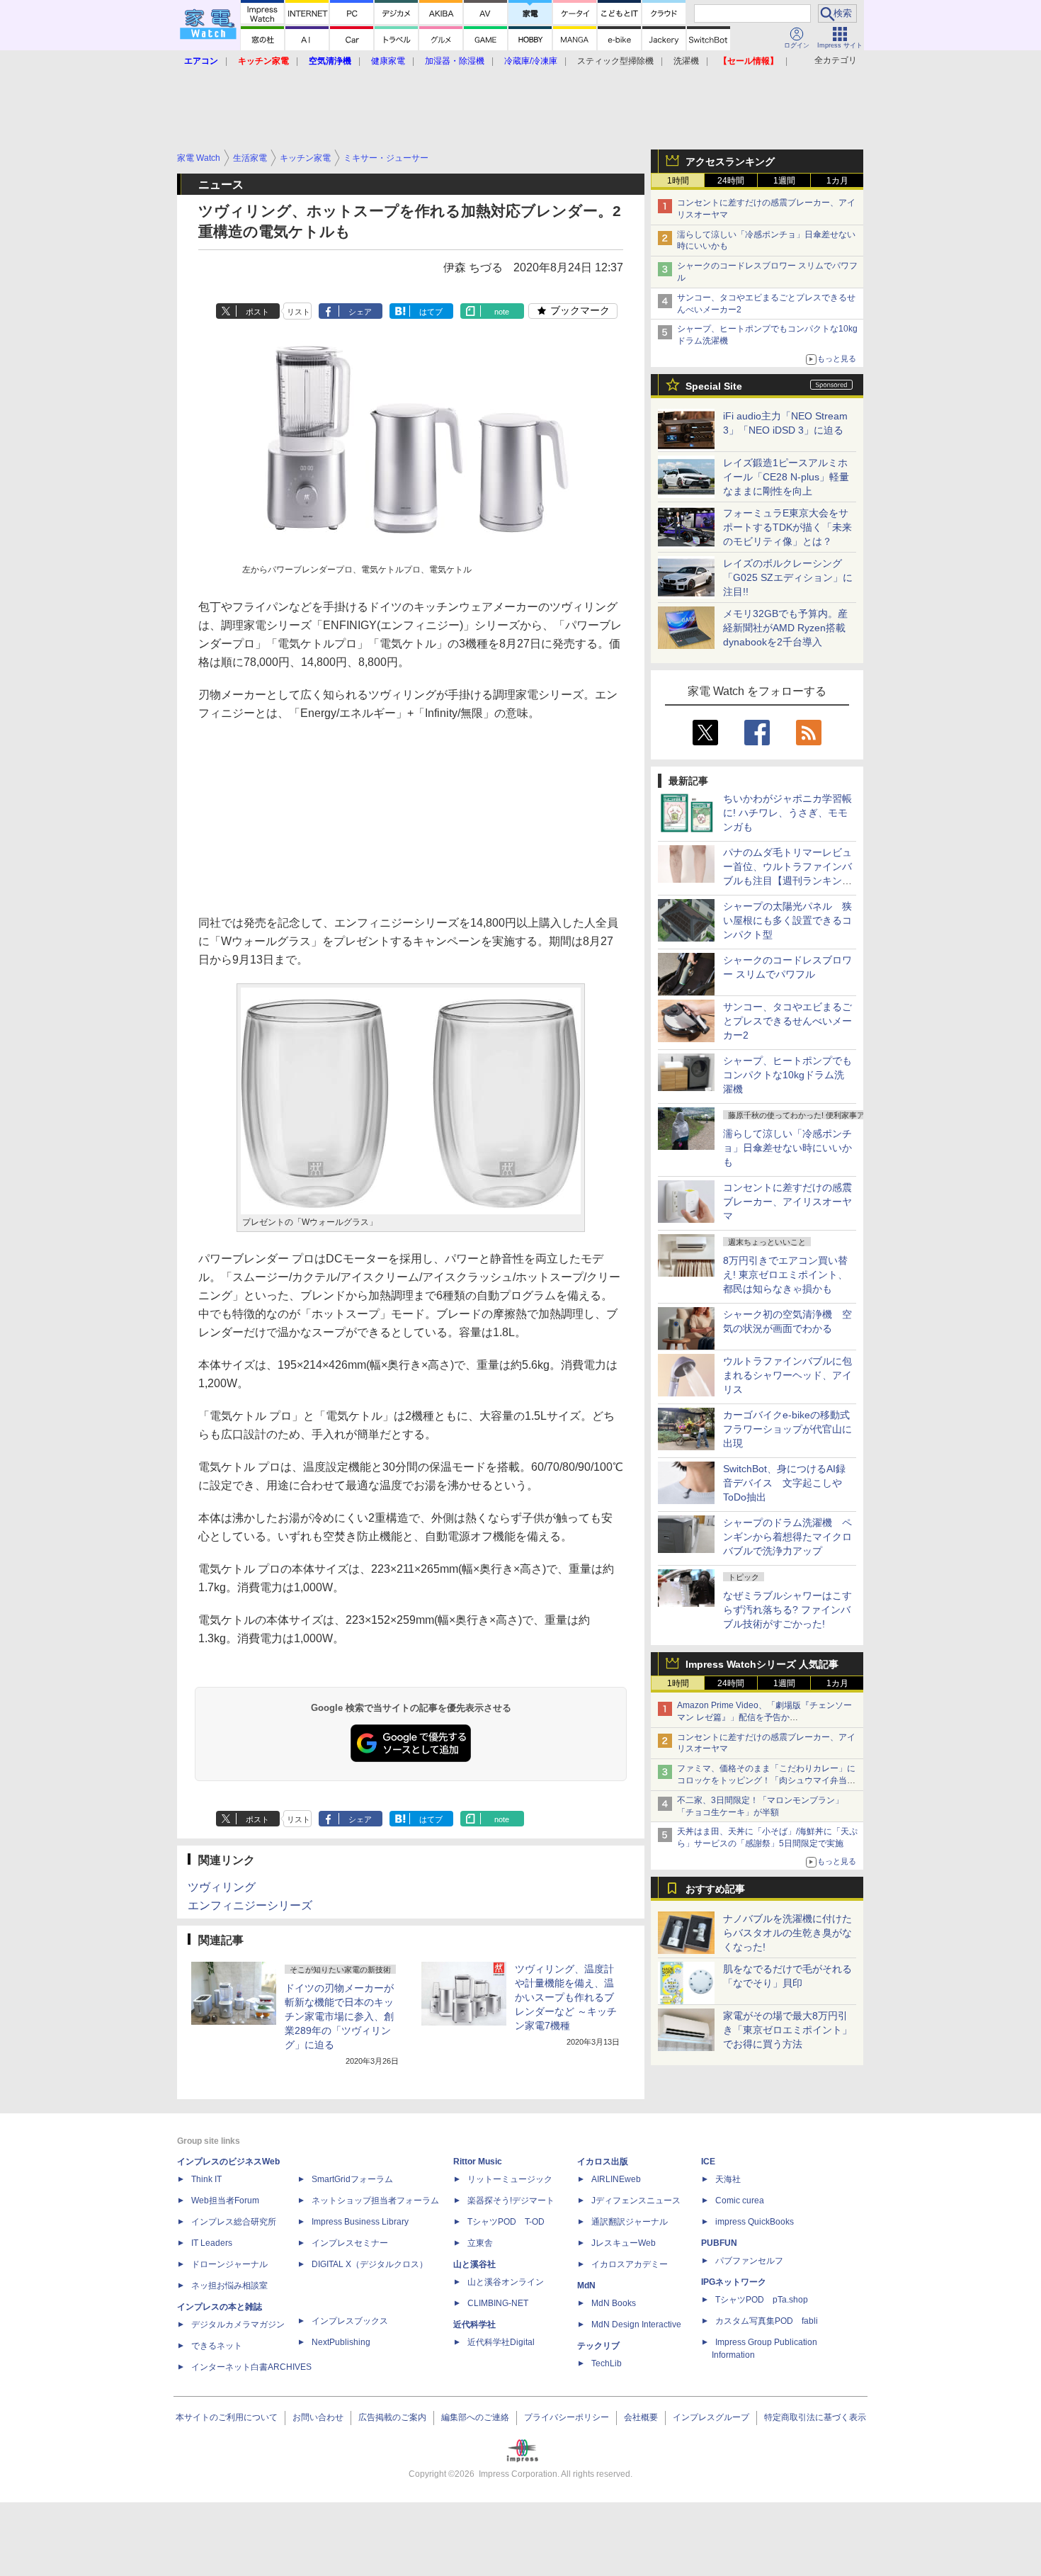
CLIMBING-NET (498, 2303)
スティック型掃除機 (615, 61)
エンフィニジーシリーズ (250, 1905)
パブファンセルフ (749, 2261)
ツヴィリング (222, 1887)
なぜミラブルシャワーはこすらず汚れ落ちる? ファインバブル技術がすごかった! (787, 1610)
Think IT (206, 2179)
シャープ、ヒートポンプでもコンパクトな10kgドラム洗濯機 (787, 1075)
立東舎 (480, 2243)
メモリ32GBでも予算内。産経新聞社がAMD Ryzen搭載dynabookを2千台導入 (785, 628)
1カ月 (837, 181)
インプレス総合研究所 (234, 2222)
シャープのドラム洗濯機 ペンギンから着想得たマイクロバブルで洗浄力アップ (787, 1537)
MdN (586, 2286)
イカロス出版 (603, 2162)
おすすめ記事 (715, 1889)
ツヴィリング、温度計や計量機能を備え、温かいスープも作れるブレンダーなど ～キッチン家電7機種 (566, 1997)
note (502, 312)
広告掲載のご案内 (392, 2417)
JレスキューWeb (624, 2243)
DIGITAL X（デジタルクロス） (370, 2264)
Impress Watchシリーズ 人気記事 (762, 1664)
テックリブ (598, 2346)
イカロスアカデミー (630, 2264)
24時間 (731, 181)
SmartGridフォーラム (352, 2179)
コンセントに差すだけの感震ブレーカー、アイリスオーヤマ (787, 1202)
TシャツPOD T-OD (506, 2222)
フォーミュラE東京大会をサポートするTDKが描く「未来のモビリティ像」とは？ (787, 527)
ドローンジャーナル (229, 2264)
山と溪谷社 (474, 2264)
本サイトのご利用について (227, 2417)
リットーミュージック (510, 2179)
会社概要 (641, 2417)
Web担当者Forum (225, 2201)
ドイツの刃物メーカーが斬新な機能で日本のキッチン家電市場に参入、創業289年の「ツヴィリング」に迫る (339, 2016)
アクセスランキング (730, 162)
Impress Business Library (360, 2222)
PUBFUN (719, 2243)
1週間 (784, 181)
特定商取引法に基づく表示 (815, 2417)
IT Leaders (212, 2243)
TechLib (607, 2363)
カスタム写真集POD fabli (767, 2321)
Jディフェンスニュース (636, 2201)
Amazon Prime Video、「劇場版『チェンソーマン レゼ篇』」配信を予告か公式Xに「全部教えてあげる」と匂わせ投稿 (764, 1717)
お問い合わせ (318, 2417)
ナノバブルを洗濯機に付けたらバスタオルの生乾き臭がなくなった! (787, 1933)
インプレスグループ (711, 2417)
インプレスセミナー (350, 2243)
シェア (360, 312)
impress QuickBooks (755, 2222)
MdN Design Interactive (636, 2324)
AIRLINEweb (616, 2179)
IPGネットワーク (734, 2282)
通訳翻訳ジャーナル (630, 2222)
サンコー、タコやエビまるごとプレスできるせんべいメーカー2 (787, 1021)
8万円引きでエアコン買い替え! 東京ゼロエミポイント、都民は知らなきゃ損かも (785, 1275)
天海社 (728, 2179)
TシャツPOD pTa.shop (762, 2300)
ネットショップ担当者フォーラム (375, 2201)
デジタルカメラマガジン (238, 2324)
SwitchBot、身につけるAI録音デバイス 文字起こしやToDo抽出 (784, 1483)
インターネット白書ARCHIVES (251, 2367)
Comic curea (740, 2201)
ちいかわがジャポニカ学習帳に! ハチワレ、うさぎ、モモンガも (787, 813)
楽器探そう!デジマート (511, 2201)
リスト (298, 312)
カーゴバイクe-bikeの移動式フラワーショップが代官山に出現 (787, 1429)
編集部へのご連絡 (475, 2417)
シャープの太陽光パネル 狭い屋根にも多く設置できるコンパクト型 (787, 920)
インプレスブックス (350, 2321)
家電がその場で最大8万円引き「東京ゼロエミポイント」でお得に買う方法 (787, 2030)
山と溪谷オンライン (506, 2282)
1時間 (678, 181)
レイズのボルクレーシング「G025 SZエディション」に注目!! (788, 577)
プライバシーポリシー (567, 2417)
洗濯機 (686, 61)
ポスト (257, 312)
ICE (708, 2162)
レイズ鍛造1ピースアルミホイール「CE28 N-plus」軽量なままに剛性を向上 (786, 477)
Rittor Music (478, 2162)
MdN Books (614, 2303)
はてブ (431, 312)
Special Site (714, 386)
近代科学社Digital (501, 2342)
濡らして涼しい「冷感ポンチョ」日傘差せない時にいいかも (787, 1148)
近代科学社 (474, 2324)
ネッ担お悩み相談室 (229, 2286)
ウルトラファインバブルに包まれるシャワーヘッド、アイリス (787, 1375)
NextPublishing (341, 2342)
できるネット (217, 2346)
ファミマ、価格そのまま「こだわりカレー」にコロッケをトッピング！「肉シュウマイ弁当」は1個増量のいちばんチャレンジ (766, 1780)
